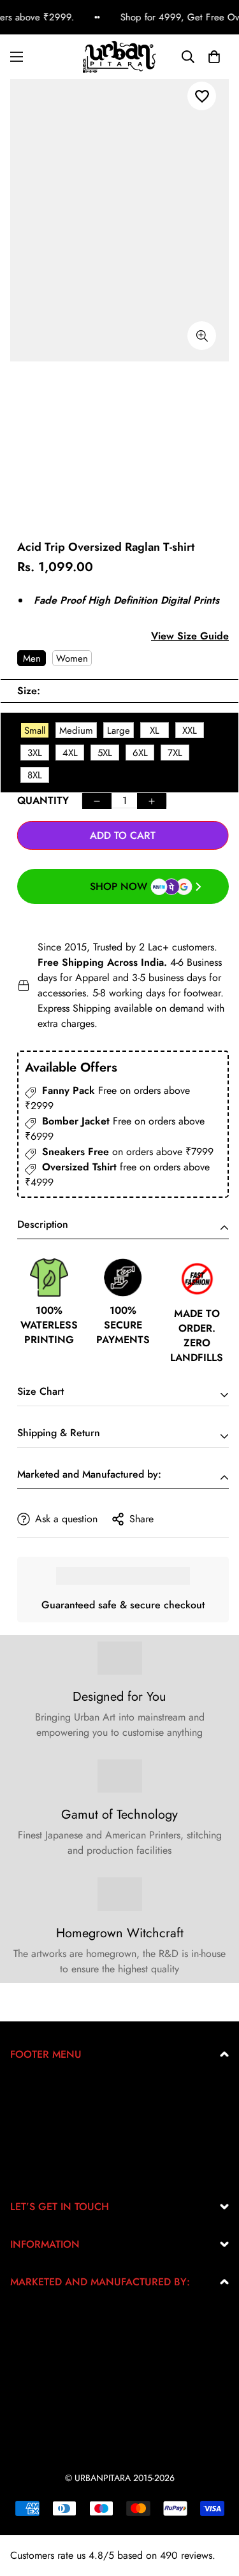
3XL (35, 753)
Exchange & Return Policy (66, 2088)
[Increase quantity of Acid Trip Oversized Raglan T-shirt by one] (152, 801)
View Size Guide (190, 636)
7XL (175, 753)
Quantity (43, 800)
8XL (35, 775)
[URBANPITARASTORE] (119, 57)
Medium (76, 731)
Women (72, 659)
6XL (140, 753)
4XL (70, 753)
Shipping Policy (44, 2149)
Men (32, 659)
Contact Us (33, 2170)
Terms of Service (45, 2129)
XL (155, 731)
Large (119, 731)
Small (35, 731)
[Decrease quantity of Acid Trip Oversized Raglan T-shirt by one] (97, 801)
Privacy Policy (40, 2108)
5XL (105, 753)
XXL (190, 731)
